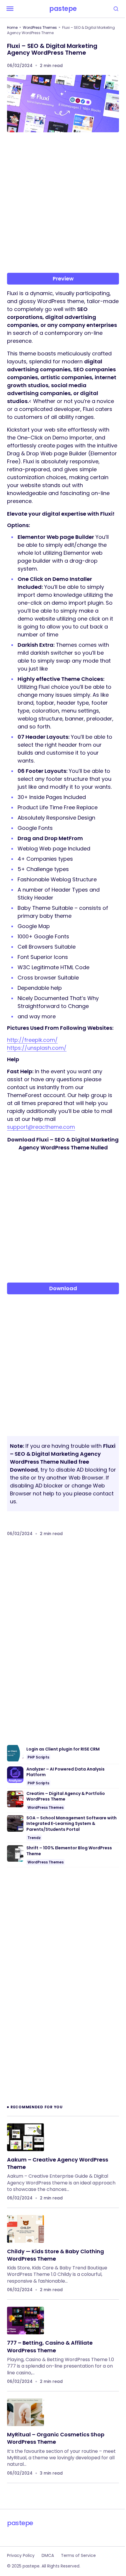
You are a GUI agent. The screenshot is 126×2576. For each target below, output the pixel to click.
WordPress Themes (40, 27)
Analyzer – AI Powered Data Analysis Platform (65, 1772)
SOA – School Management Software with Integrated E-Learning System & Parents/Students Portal (71, 1824)
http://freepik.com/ (32, 1040)
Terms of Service (78, 2555)
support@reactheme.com (41, 1127)
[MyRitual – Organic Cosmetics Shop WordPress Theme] (25, 2412)
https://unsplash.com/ (37, 1048)
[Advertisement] (63, 205)
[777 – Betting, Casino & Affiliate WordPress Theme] (25, 2321)
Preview (63, 279)
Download (63, 1288)
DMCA (48, 2555)
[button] (10, 9)
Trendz (34, 1838)
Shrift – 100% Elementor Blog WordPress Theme (69, 1851)
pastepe (63, 9)
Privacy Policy (21, 2555)
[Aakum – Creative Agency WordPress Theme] (25, 2137)
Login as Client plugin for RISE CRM (63, 1749)
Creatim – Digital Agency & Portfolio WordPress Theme (66, 1797)
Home (12, 27)
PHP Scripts (38, 1757)
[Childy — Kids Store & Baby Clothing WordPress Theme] (25, 2229)
